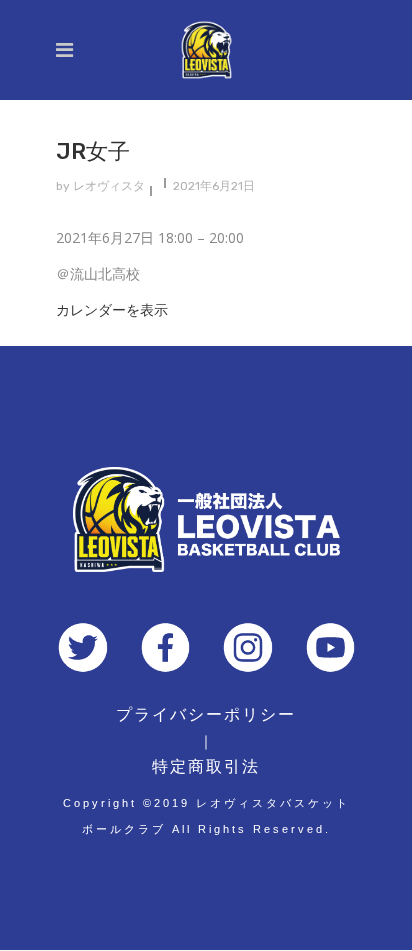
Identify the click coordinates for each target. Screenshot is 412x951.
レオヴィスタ (109, 186)
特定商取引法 (206, 766)
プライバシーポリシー (206, 714)
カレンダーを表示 (112, 309)
